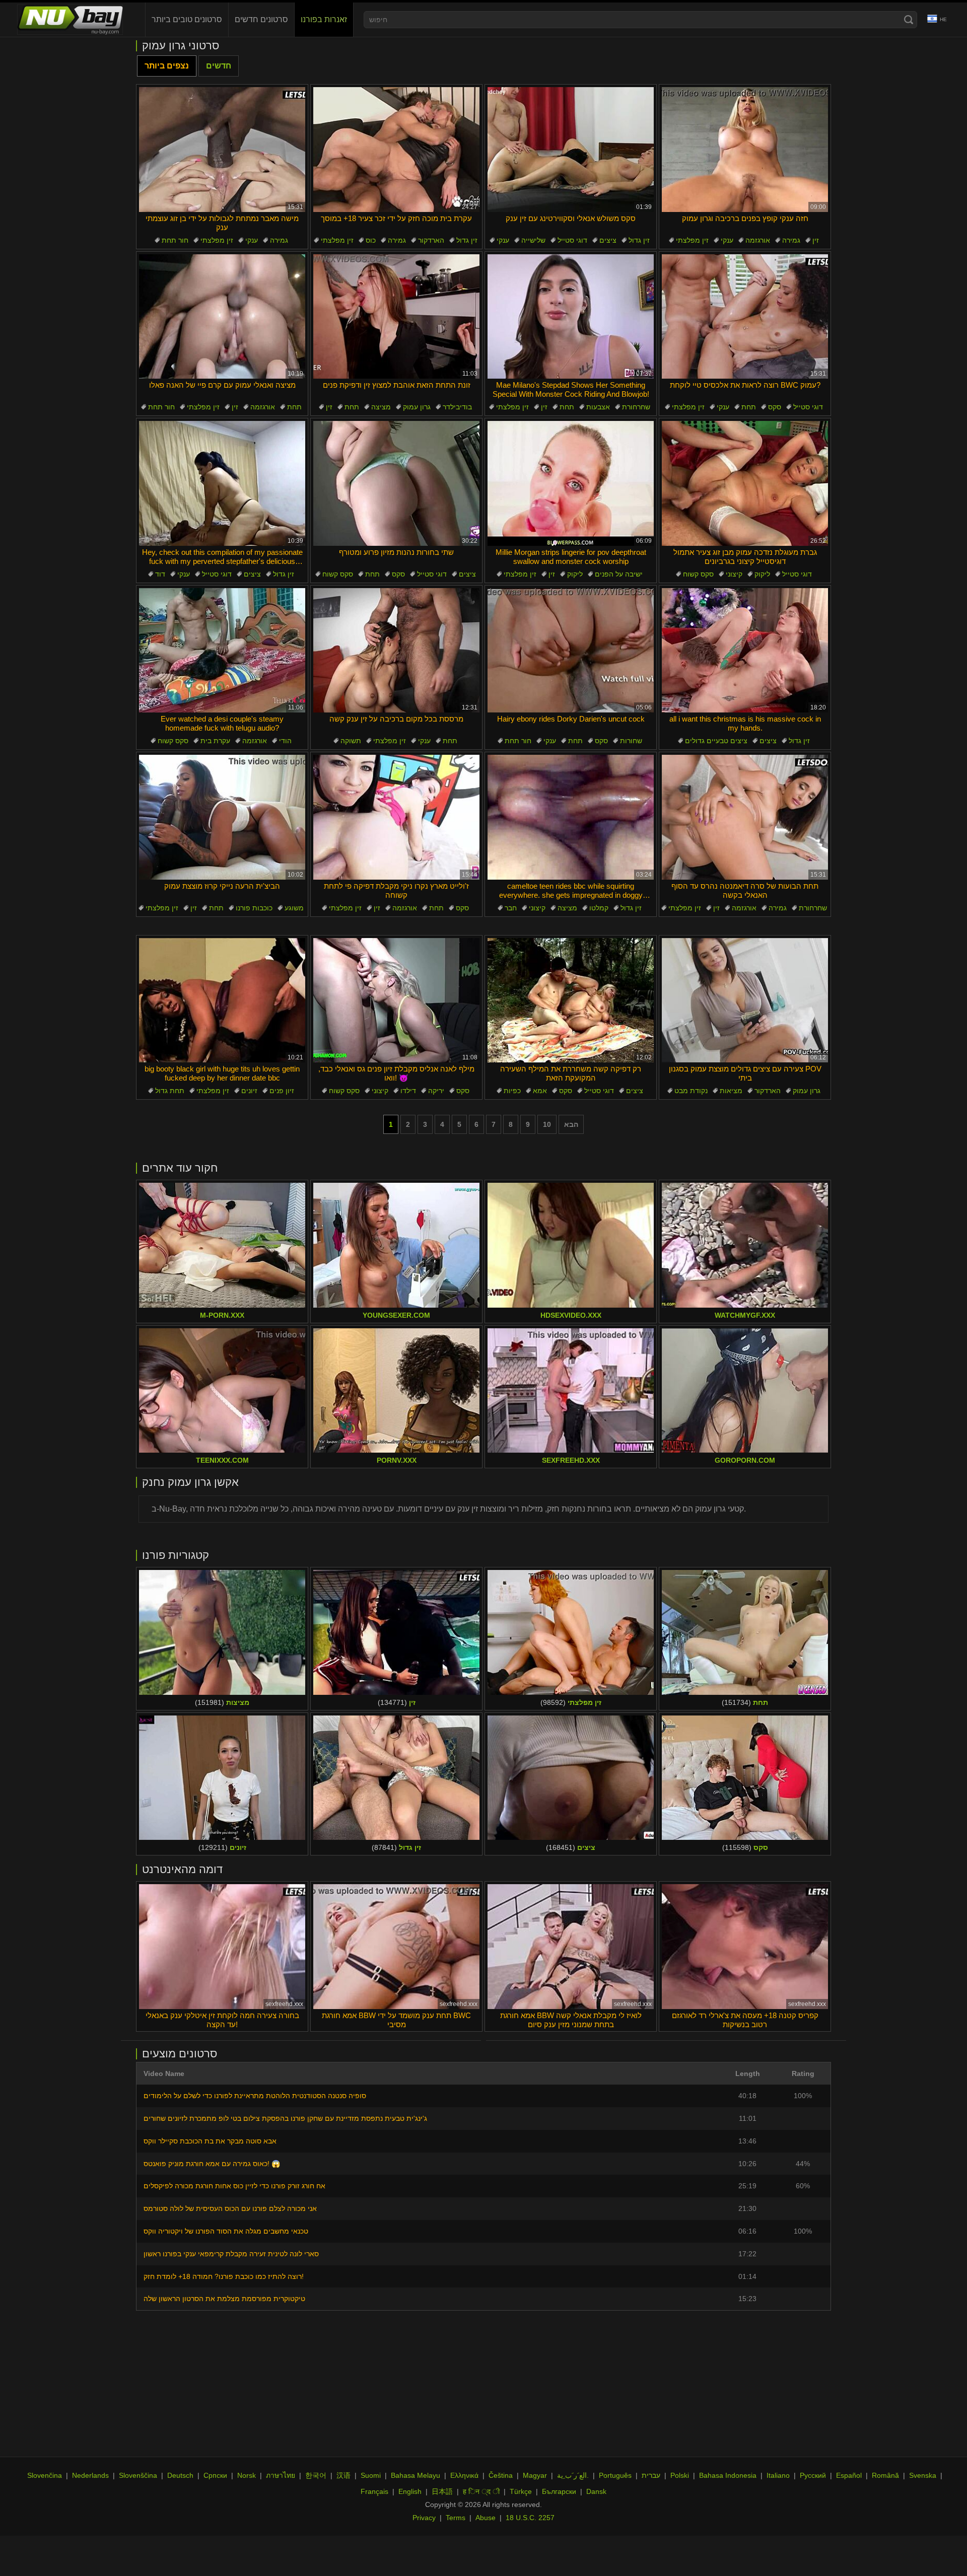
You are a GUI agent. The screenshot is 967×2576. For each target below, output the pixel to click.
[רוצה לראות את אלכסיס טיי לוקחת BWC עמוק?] (745, 317)
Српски (215, 2475)
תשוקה (351, 741)
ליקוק (575, 574)
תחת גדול (170, 1091)
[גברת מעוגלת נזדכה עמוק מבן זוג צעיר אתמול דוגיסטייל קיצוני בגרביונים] (745, 483)
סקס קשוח (338, 574)
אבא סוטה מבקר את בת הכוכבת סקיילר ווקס (210, 2141)
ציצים (608, 240)
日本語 (442, 2491)
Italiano (778, 2475)
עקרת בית (215, 741)
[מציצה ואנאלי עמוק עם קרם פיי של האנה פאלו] (222, 317)
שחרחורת (636, 407)
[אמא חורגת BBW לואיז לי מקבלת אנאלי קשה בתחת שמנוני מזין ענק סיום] (571, 1947)
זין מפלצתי (217, 240)
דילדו (408, 1091)
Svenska (923, 2475)
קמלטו (599, 908)
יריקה (436, 1091)
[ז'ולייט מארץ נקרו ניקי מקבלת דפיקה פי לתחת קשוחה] (396, 817)
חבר (511, 908)
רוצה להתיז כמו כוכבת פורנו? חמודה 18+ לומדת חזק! (224, 2276)
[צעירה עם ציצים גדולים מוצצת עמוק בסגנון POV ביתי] (745, 1000)
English (410, 2491)
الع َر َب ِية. (573, 2475)
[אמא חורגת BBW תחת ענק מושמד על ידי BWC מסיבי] (396, 1947)
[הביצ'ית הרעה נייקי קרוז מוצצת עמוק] (222, 817)
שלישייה (533, 240)
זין (816, 240)
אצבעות (598, 407)
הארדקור (431, 240)
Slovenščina (138, 2475)
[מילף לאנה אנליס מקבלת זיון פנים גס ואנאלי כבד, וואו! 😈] (396, 1000)
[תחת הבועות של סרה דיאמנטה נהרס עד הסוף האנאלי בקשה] (745, 817)
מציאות (731, 1091)
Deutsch (180, 2475)
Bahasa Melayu (416, 2475)
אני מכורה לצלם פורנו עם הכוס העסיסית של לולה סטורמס (230, 2208)
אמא (540, 1091)
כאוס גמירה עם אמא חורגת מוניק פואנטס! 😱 (212, 2164)
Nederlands (90, 2475)
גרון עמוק (417, 407)
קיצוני (734, 574)
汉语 (343, 2475)
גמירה (279, 240)
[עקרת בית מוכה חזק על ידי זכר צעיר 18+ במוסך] (396, 150)
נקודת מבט (691, 1091)
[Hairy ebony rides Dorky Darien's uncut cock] (571, 651)
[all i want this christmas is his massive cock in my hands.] (745, 651)
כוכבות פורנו (254, 908)
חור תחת (175, 240)
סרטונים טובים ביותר (187, 19)
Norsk (247, 2475)
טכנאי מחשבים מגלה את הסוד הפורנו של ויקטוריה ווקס (226, 2231)
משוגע (294, 908)
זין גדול (467, 240)
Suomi (371, 2475)
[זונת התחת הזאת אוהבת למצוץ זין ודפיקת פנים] (396, 317)
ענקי (252, 240)
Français (374, 2491)
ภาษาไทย (281, 2475)
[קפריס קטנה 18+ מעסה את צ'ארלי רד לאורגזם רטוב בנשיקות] (745, 1947)
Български (559, 2491)
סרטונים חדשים (261, 19)
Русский (813, 2475)
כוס (371, 240)
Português (615, 2475)
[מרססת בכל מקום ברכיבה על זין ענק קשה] (396, 651)
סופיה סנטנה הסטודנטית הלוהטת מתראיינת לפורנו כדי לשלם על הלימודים (255, 2096)
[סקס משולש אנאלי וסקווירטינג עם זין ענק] (571, 150)
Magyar (535, 2475)
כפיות (512, 1091)
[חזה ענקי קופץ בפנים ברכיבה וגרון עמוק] (745, 150)
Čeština (501, 2475)
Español (849, 2475)
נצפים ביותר (167, 66)
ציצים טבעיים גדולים (716, 741)
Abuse (486, 2518)
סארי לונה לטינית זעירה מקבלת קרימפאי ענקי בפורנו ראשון (231, 2254)
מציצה (381, 407)
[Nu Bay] (70, 20)
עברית (651, 2475)
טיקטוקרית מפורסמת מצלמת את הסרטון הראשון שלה (224, 2299)
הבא (571, 1124)
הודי (285, 741)
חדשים (219, 66)
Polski (680, 2475)
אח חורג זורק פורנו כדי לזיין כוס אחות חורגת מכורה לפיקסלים (234, 2186)
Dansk (596, 2491)
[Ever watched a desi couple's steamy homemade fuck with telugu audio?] (222, 651)
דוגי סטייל (572, 240)
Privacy (424, 2518)
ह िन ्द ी (481, 2491)
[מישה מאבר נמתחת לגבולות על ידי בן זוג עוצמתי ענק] (222, 150)
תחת (294, 407)
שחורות (631, 741)
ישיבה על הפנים (619, 574)
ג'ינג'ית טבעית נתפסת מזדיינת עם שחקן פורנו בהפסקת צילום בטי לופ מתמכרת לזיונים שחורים (285, 2118)
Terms (456, 2518)
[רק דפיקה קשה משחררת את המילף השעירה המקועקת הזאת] (571, 1000)
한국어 (316, 2475)
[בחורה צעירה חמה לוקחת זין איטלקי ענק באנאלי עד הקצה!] (222, 1947)
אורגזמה (758, 240)
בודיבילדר (457, 407)
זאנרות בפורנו (324, 19)
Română (885, 2475)
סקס (775, 407)
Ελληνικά (464, 2475)
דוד (160, 574)
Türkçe (521, 2491)
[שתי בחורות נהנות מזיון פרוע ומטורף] (396, 483)
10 (547, 1124)
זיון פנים (282, 1091)
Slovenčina (45, 2475)
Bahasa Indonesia (728, 2475)
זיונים (249, 1091)
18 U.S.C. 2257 (530, 2518)
